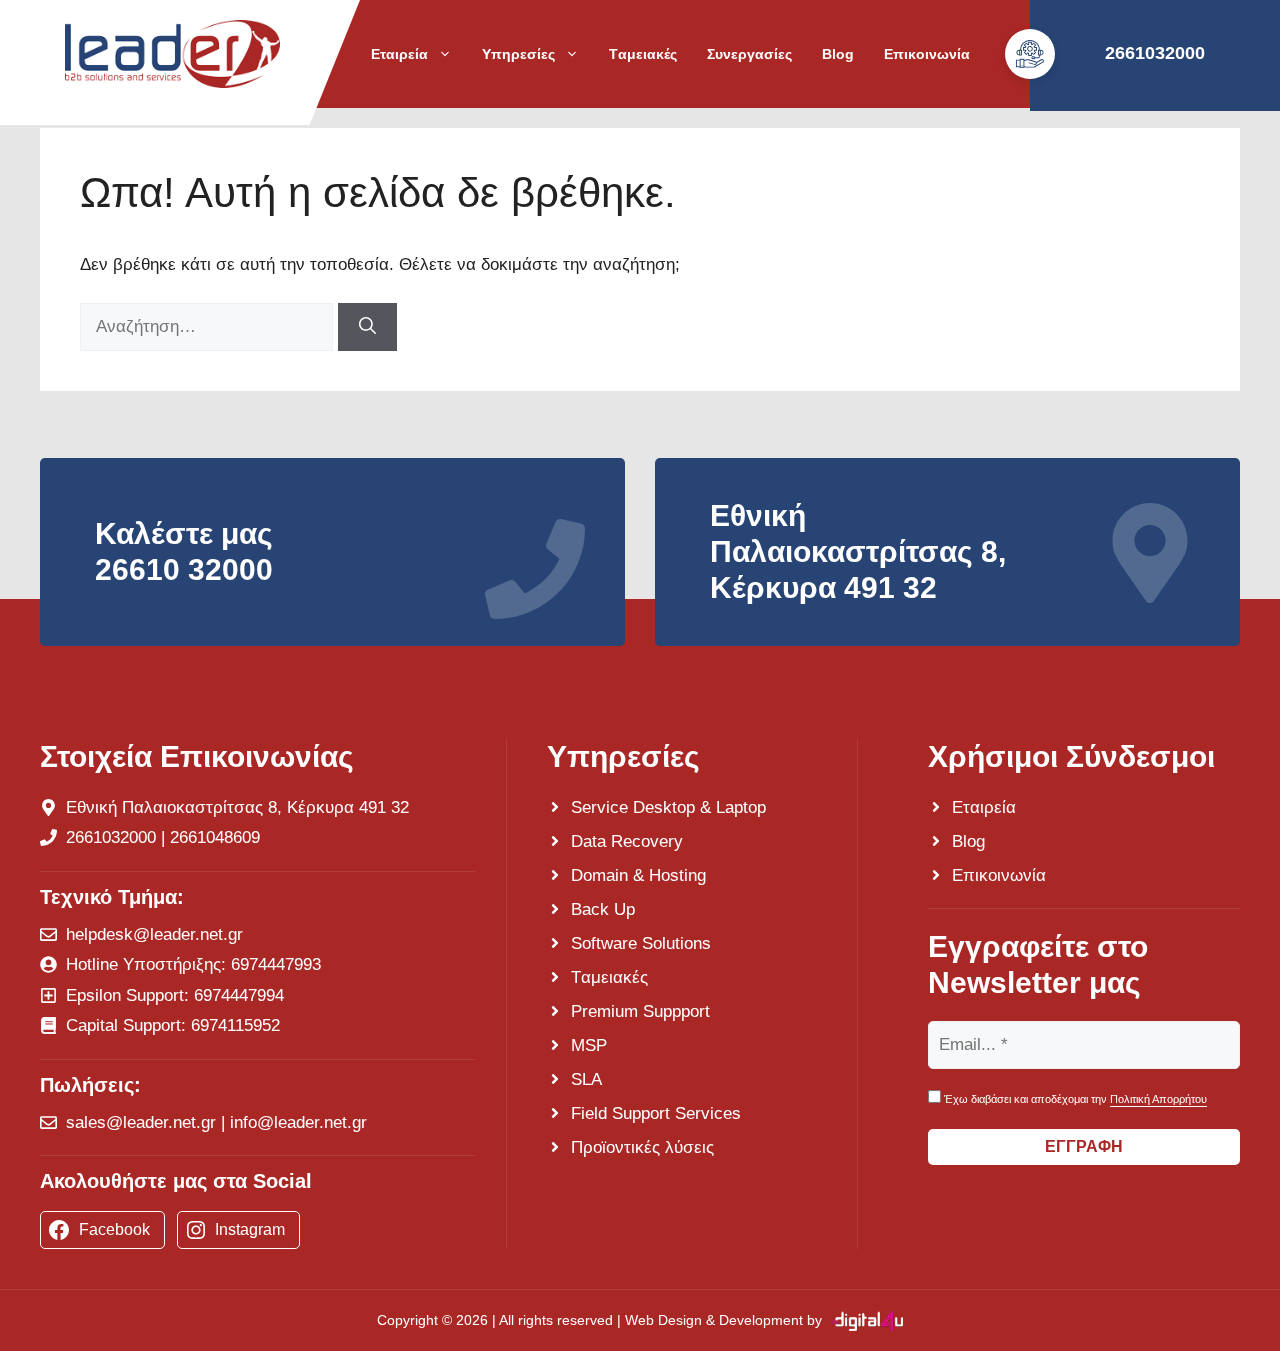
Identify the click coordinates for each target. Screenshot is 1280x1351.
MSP (589, 1045)
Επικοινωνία (927, 54)
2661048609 (215, 837)
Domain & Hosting (638, 875)
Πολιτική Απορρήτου (1158, 1099)
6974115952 (235, 1025)
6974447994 (239, 995)
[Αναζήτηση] (367, 327)
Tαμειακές (643, 54)
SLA (586, 1079)
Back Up (603, 909)
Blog (838, 54)
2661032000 (111, 837)
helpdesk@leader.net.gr (154, 934)
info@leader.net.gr (298, 1122)
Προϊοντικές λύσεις (642, 1147)
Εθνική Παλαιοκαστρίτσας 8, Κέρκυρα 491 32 (237, 807)
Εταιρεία (399, 54)
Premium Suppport (640, 1011)
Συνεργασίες (749, 54)
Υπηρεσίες (518, 54)
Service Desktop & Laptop (668, 807)
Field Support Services (656, 1113)
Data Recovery (627, 841)
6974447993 (276, 964)
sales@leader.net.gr (141, 1122)
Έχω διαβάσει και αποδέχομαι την (1074, 1099)
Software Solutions (641, 943)
